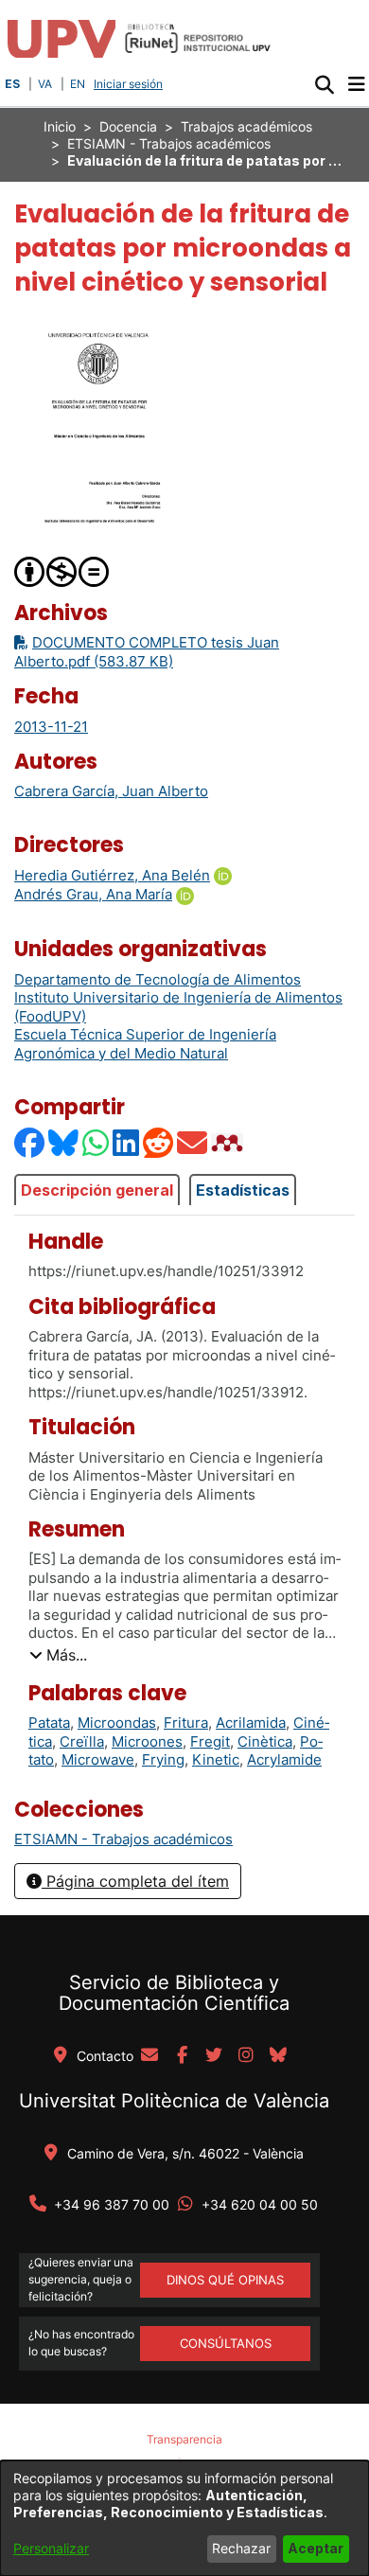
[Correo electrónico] (193, 1142)
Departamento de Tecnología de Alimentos (158, 979)
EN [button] (78, 84)
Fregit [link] (210, 1741)
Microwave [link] (98, 1759)
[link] (123, 1839)
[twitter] (214, 2056)
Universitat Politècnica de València (174, 2101)
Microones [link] (147, 1741)
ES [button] (12, 84)
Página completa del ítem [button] (135, 1881)
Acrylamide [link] (284, 1759)
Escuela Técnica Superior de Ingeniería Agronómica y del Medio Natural (145, 1044)
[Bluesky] (64, 1142)
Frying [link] (163, 1759)
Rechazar (241, 2548)
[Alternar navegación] (356, 84)
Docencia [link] (128, 126)
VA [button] (45, 84)
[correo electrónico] (149, 2056)
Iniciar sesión (130, 84)
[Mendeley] (229, 1142)
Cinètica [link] (265, 1741)
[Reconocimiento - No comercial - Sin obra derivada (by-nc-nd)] (62, 570)
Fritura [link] (186, 1723)
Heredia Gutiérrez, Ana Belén (112, 875)
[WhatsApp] (97, 1142)
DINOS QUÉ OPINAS (225, 2280)
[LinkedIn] (127, 1142)
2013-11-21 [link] (51, 727)
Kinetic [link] (216, 1759)
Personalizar (51, 2548)
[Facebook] (30, 1142)
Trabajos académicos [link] (246, 126)
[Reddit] (159, 1142)
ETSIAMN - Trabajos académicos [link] (169, 143)
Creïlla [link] (82, 1741)
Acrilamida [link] (251, 1723)
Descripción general (97, 1190)
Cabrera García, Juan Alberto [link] (111, 791)
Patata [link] (49, 1723)
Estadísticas (243, 1190)
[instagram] (246, 2056)
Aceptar (316, 2548)
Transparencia (184, 2439)
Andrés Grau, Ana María (93, 894)
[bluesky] (278, 2056)
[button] (324, 84)
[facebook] (182, 2056)
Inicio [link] (60, 126)
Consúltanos (226, 2343)
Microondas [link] (117, 1723)
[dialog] (184, 2518)
